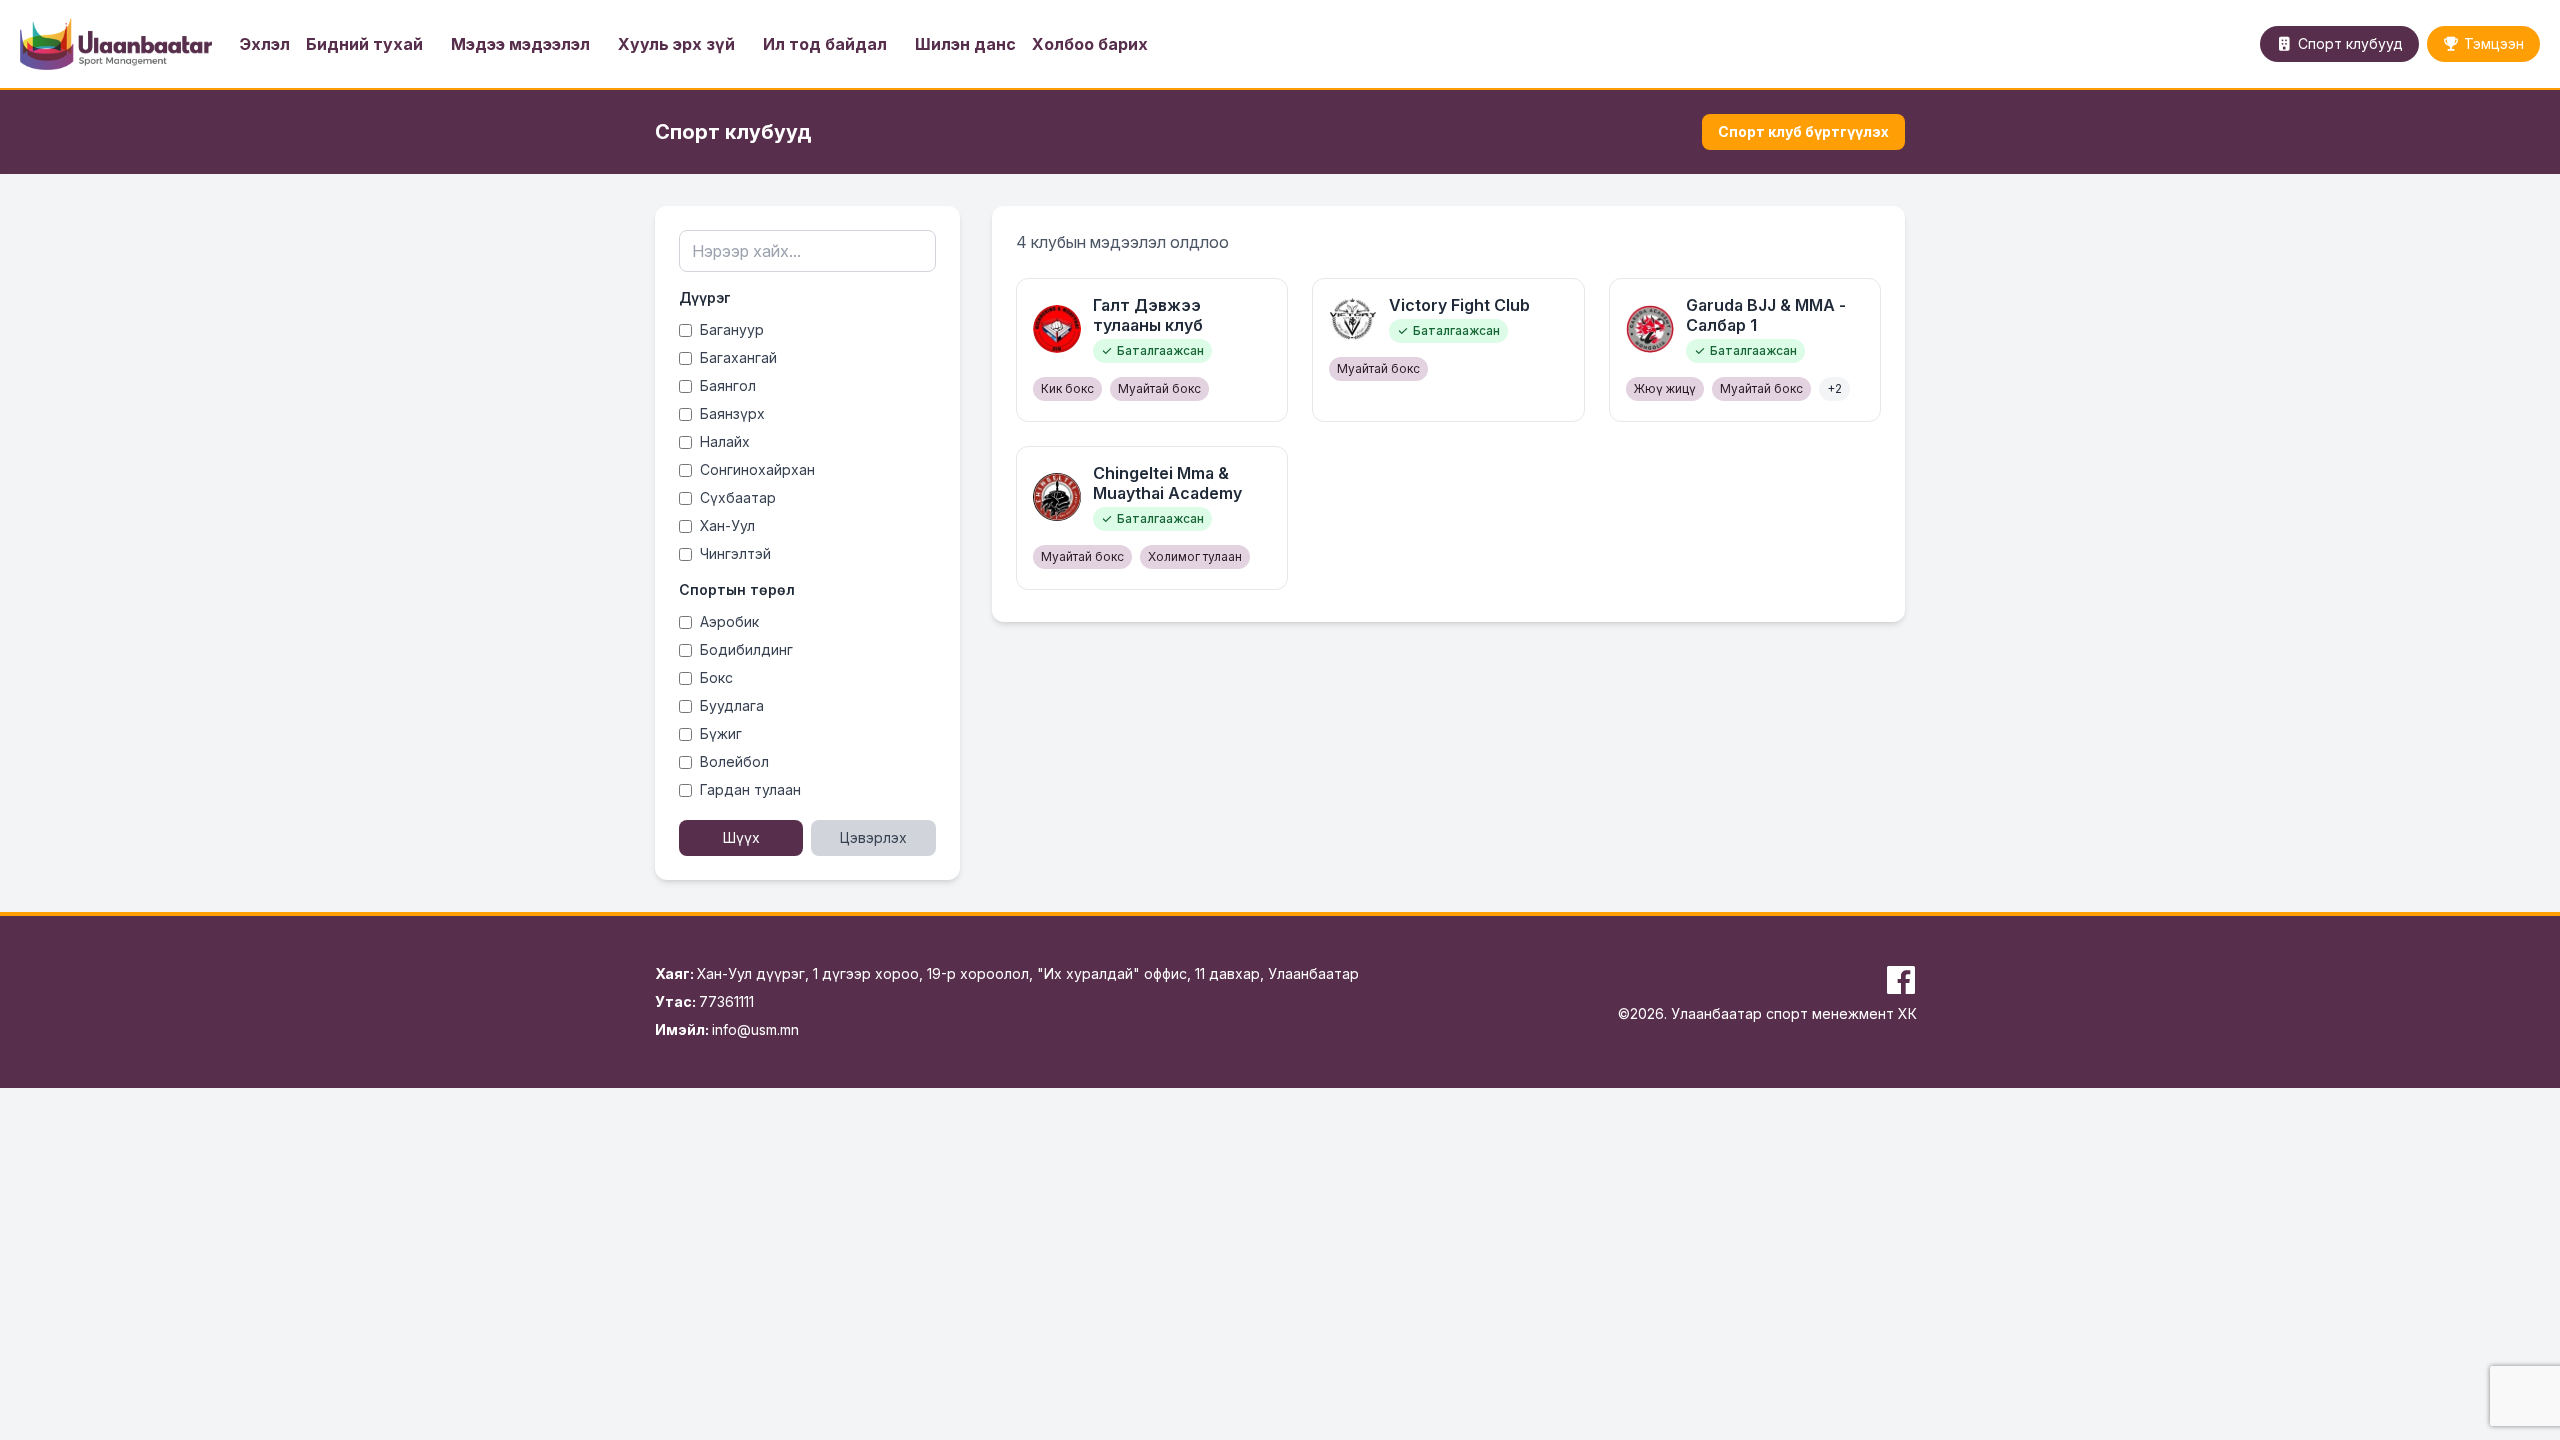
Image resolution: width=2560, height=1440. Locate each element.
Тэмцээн (2494, 43)
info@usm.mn (755, 1029)
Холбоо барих (1090, 44)
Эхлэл (265, 44)
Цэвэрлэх (873, 837)
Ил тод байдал (825, 44)
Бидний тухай (364, 44)
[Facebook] (1901, 980)
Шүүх (741, 837)
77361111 (726, 1001)
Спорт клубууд (2350, 43)
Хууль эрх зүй (676, 44)
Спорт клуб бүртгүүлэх (1803, 131)
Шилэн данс (965, 44)
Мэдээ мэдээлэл (520, 44)
